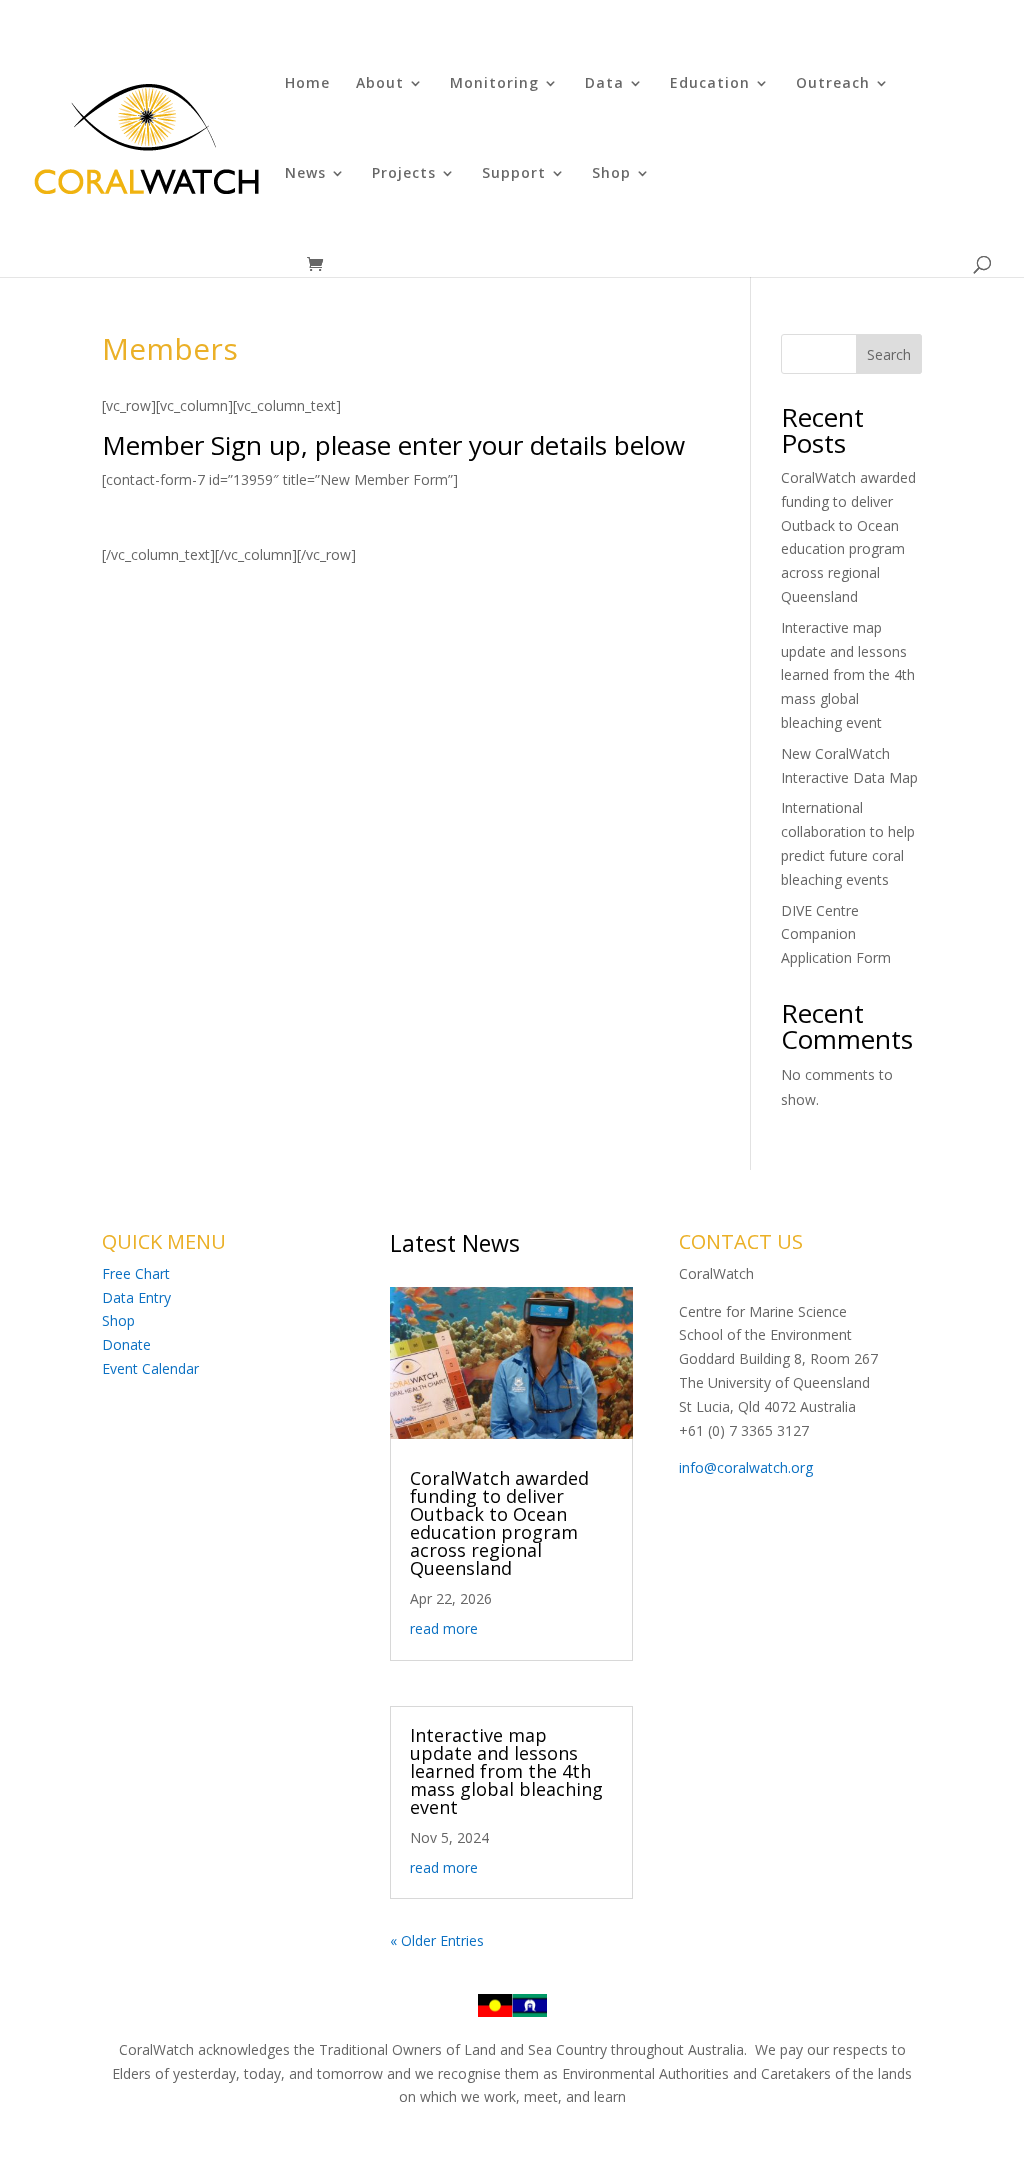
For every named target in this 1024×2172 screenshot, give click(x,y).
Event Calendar (150, 1368)
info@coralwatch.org (746, 1467)
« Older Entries (437, 1940)
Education (710, 84)
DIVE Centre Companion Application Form (836, 934)
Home (307, 84)
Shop (611, 174)
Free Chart (136, 1273)
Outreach (833, 84)
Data (604, 84)
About (380, 84)
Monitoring (494, 84)
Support (514, 174)
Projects (404, 174)
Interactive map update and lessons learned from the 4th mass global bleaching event (848, 675)
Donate (126, 1344)
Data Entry (136, 1297)
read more (444, 1628)
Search (889, 354)
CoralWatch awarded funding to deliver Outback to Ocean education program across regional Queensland (499, 1523)
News (305, 174)
